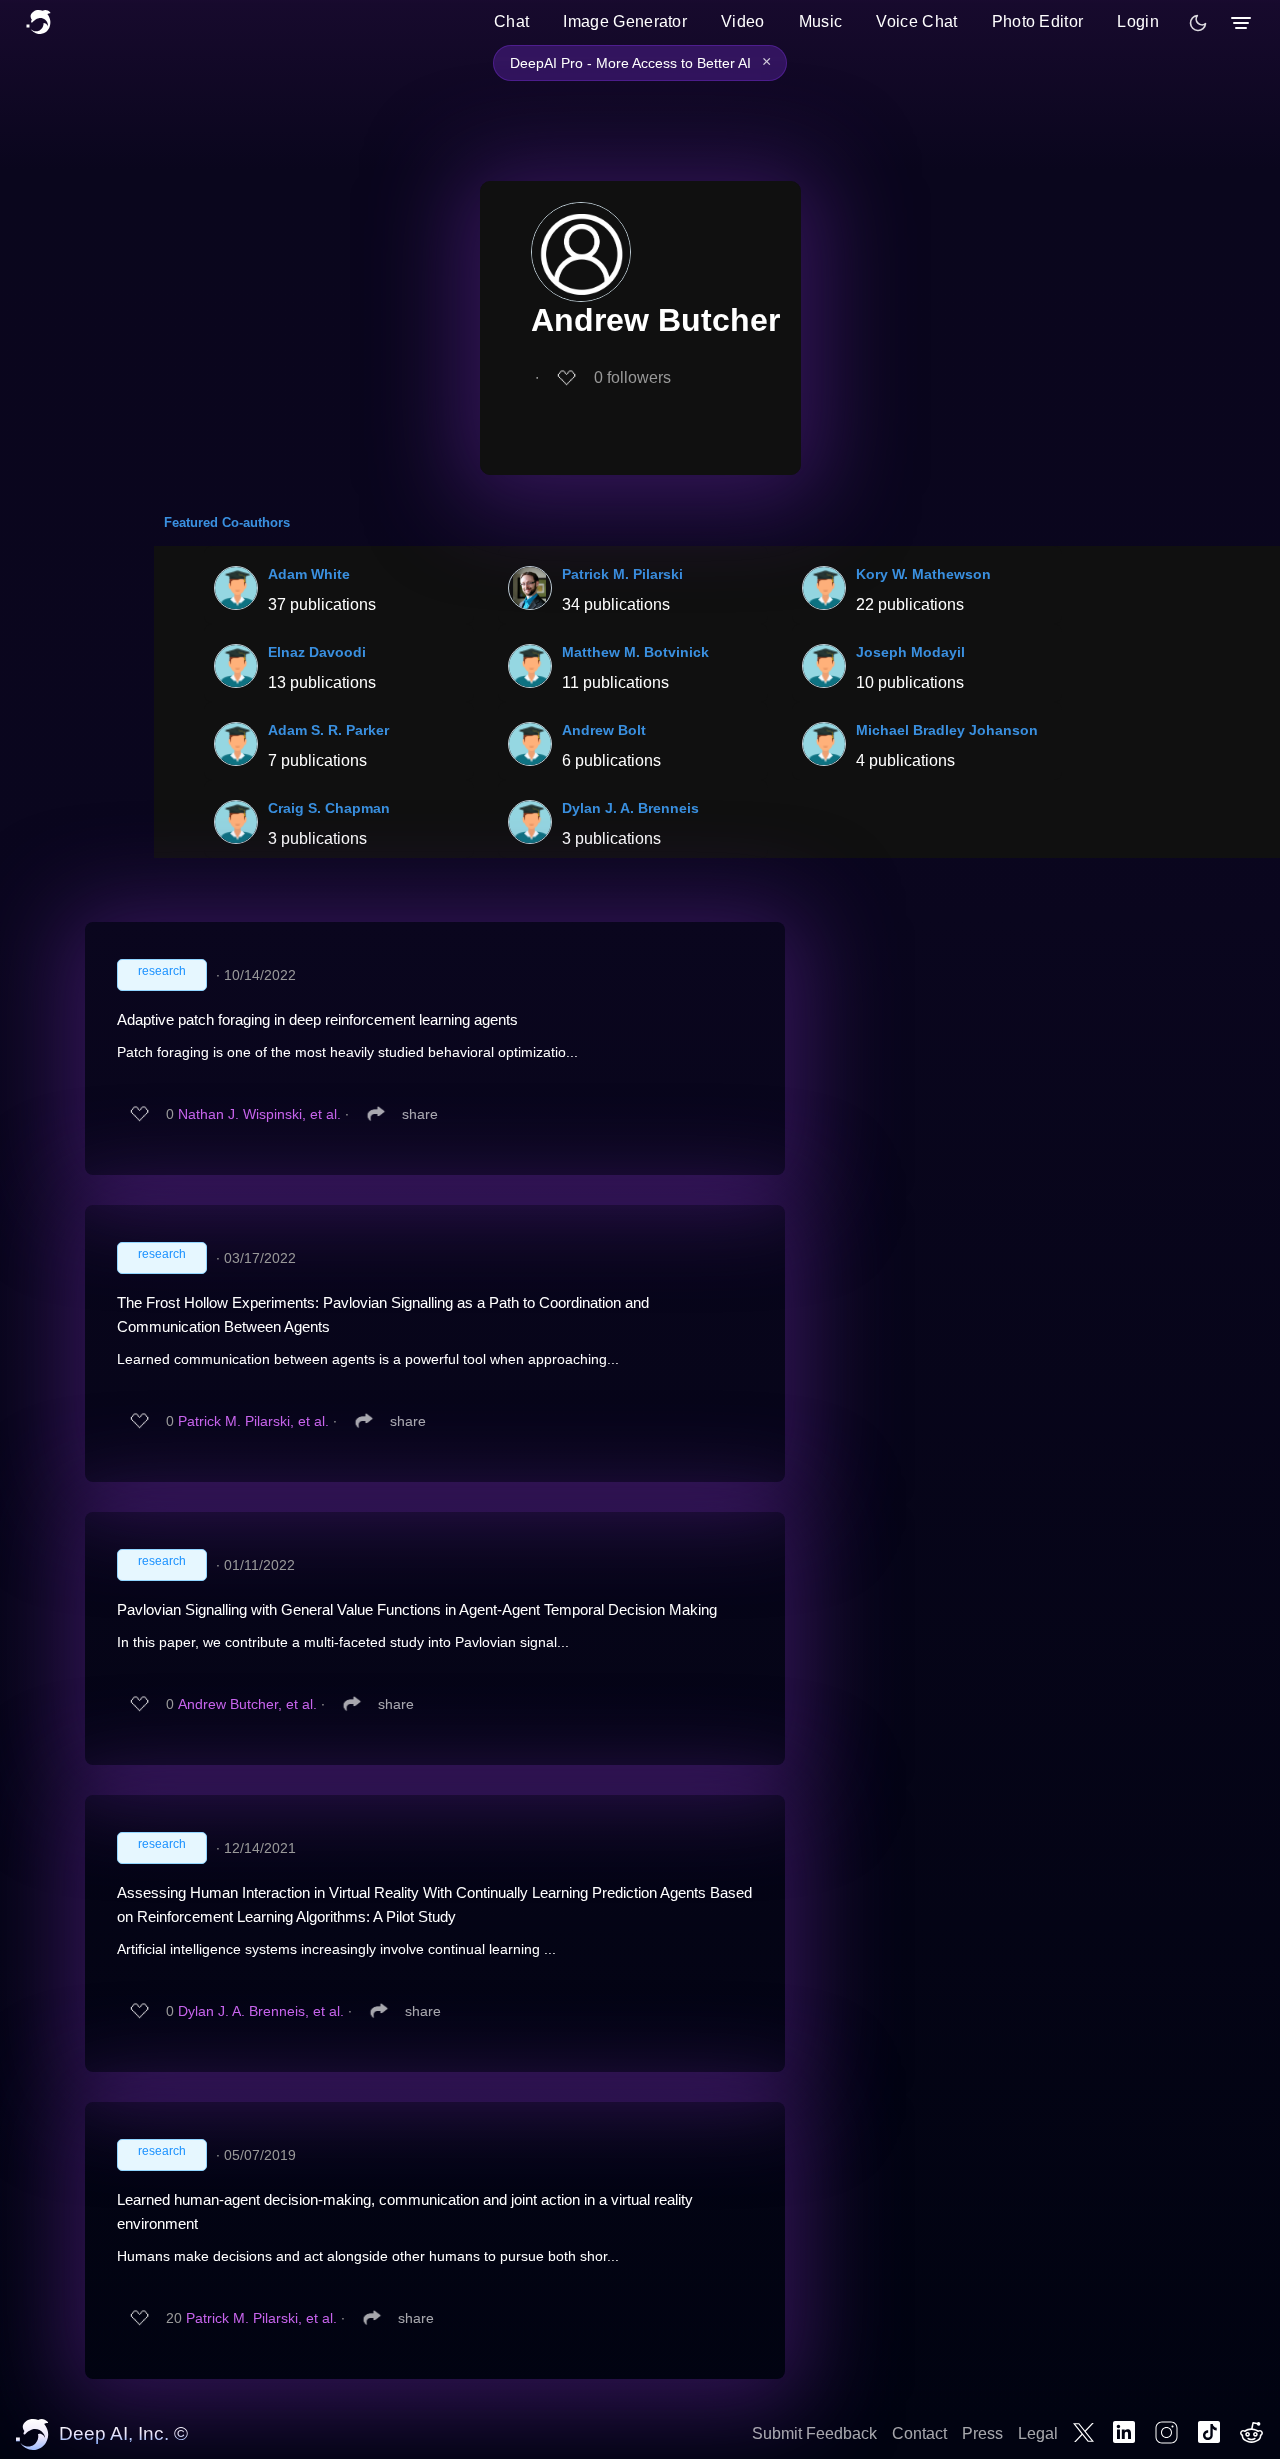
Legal (1038, 2433)
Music (821, 21)
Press (982, 2433)
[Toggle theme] (1198, 23)
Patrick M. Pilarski (622, 574)
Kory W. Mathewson (923, 574)
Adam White (309, 574)
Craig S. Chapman (329, 808)
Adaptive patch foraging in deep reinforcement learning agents (317, 1019)
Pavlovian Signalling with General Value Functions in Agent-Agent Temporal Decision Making (417, 1609)
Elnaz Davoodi (317, 652)
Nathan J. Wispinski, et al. (259, 1114)
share (420, 1114)
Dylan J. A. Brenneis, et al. (261, 2011)
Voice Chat (916, 21)
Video (743, 21)
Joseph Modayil (910, 652)
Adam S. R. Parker (328, 730)
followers (632, 377)
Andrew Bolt (604, 730)
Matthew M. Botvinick (635, 652)
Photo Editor (1038, 21)
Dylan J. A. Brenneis (630, 808)
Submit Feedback (814, 2433)
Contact (919, 2433)
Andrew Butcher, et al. (247, 1704)
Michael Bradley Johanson (947, 730)
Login (1138, 21)
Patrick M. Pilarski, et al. (253, 1421)
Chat (511, 21)
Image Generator (625, 21)
